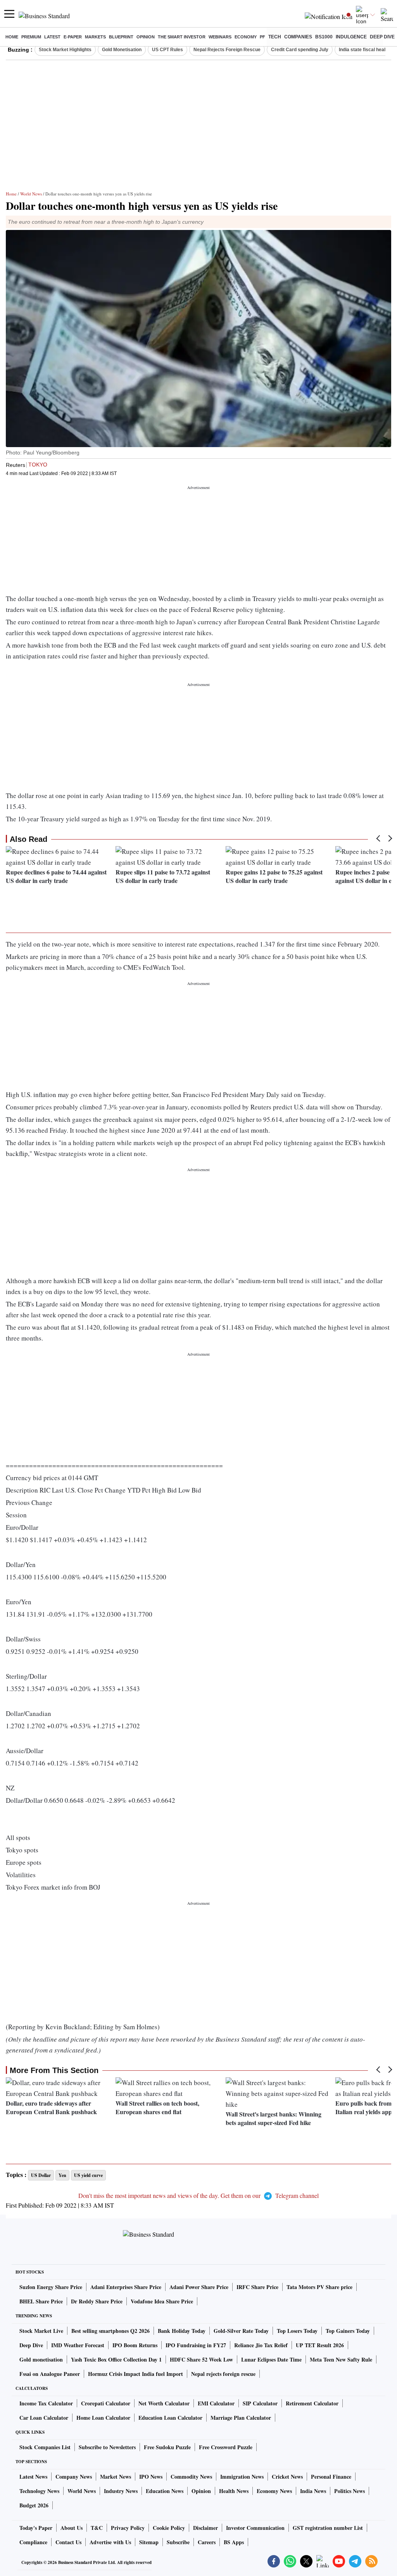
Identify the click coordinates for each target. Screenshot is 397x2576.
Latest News (33, 2477)
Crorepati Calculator (106, 2403)
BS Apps (234, 2542)
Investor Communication (255, 2528)
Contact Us (68, 2542)
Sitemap (149, 2542)
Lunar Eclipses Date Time (271, 2359)
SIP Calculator (260, 2403)
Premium (31, 37)
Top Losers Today (297, 2331)
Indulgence (351, 37)
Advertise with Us (110, 2542)
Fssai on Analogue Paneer (50, 2374)
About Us (72, 2528)
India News (313, 2491)
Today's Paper (36, 2528)
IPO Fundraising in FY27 (196, 2345)
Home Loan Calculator (103, 2418)
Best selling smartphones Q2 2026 (110, 2331)
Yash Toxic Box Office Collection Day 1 (116, 2359)
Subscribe (178, 2542)
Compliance (33, 2542)
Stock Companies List (45, 2447)
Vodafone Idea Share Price (162, 2301)
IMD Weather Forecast (78, 2345)
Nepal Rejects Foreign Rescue (227, 50)
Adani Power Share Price (199, 2287)
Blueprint (121, 37)
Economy (246, 37)
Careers (207, 2542)
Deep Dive (382, 37)
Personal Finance (331, 2477)
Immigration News (242, 2477)
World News (31, 194)
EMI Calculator (216, 2403)
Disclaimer (205, 2528)
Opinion (146, 37)
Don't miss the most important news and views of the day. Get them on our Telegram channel (198, 2195)
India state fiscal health (364, 50)
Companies (298, 37)
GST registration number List (328, 2528)
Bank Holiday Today (182, 2331)
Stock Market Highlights (65, 50)
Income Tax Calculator (46, 2403)
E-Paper (73, 37)
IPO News (151, 2477)
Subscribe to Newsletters (107, 2447)
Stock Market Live (41, 2331)
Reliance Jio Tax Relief (261, 2345)
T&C (97, 2528)
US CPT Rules (167, 50)
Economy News (274, 2491)
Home (12, 37)
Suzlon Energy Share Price (51, 2287)
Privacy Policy (128, 2528)
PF (262, 37)
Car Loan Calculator (44, 2418)
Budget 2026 (34, 2505)
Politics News (350, 2491)
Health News (234, 2491)
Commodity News (191, 2477)
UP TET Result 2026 (320, 2345)
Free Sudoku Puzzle (167, 2447)
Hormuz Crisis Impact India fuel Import (135, 2374)
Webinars (220, 37)
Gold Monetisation (122, 50)
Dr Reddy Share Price (97, 2301)
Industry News (121, 2491)
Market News (116, 2477)
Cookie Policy (169, 2528)
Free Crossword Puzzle (226, 2447)
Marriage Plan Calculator (241, 2418)
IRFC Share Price (257, 2287)
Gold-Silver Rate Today (241, 2331)
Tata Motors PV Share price (319, 2287)
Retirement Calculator (312, 2403)
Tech (275, 37)
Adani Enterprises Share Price (126, 2287)
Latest (52, 37)
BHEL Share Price (41, 2301)
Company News (74, 2477)
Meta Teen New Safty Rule (341, 2359)
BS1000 (324, 37)
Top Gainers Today (348, 2331)
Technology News (39, 2491)
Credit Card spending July (300, 50)
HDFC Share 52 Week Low (201, 2359)
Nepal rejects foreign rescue (223, 2374)
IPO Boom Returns (135, 2345)
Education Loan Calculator (170, 2418)
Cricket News (287, 2477)
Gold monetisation (41, 2359)
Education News (165, 2491)
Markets (95, 37)
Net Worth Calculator (164, 2403)
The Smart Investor (182, 37)
